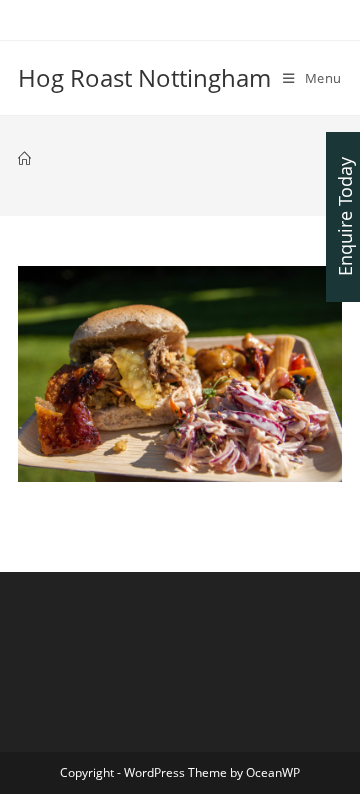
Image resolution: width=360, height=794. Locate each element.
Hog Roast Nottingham (144, 77)
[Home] (24, 159)
